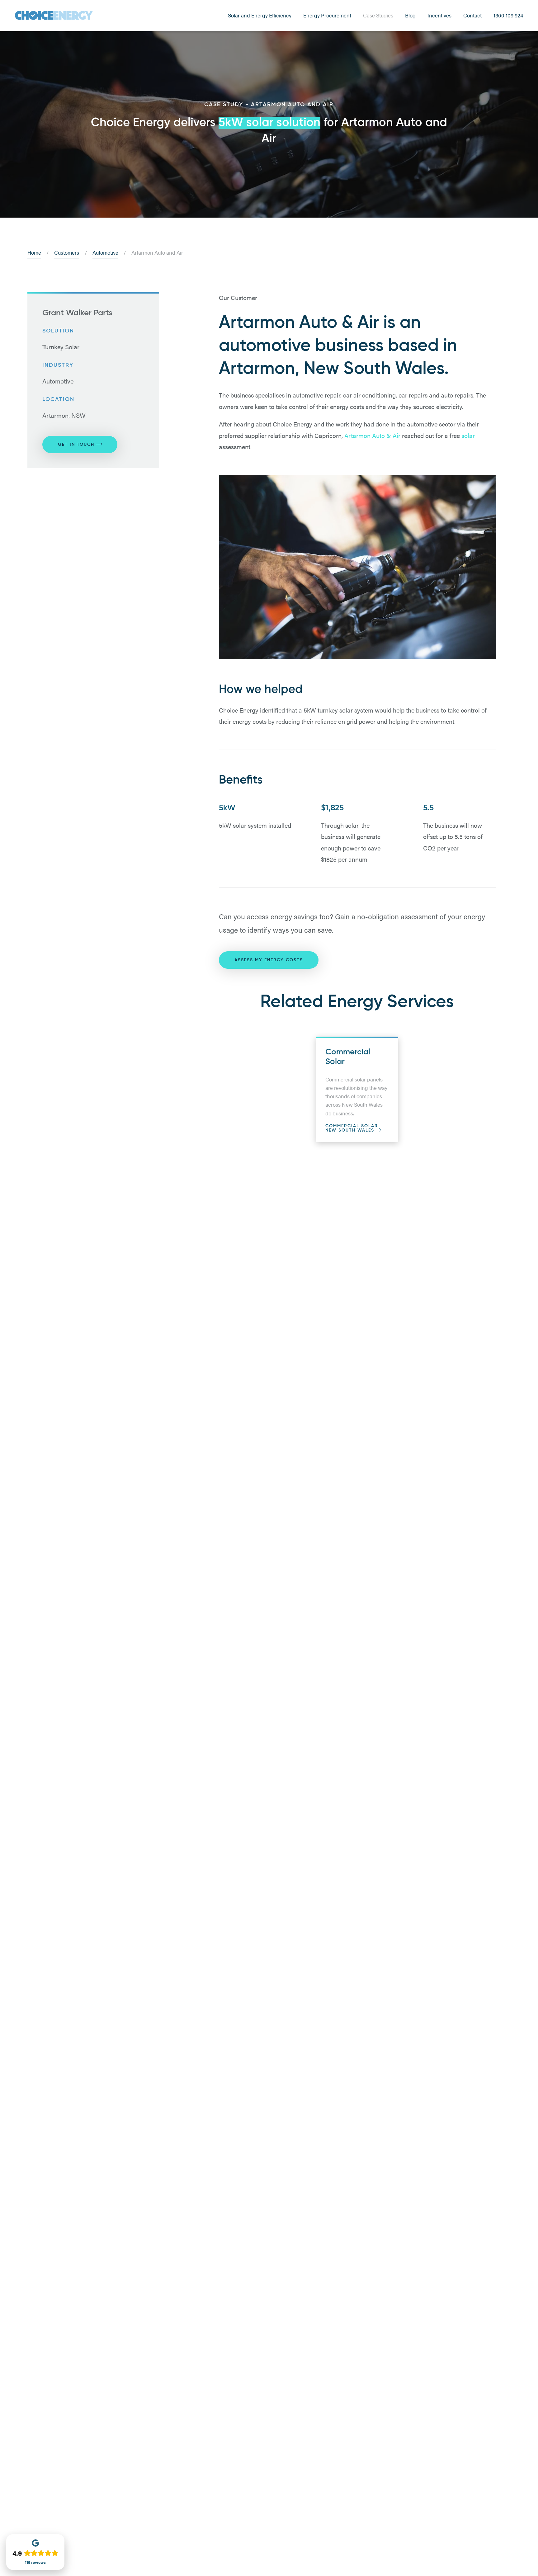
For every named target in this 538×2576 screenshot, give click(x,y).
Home (34, 252)
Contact (472, 15)
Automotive (105, 252)
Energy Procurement (327, 15)
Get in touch (76, 445)
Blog (410, 15)
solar (468, 435)
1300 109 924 (508, 15)
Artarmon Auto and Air (157, 252)
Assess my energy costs (269, 960)
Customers (67, 252)
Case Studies (378, 15)
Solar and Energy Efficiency (260, 15)
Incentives (439, 15)
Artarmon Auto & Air (372, 435)
